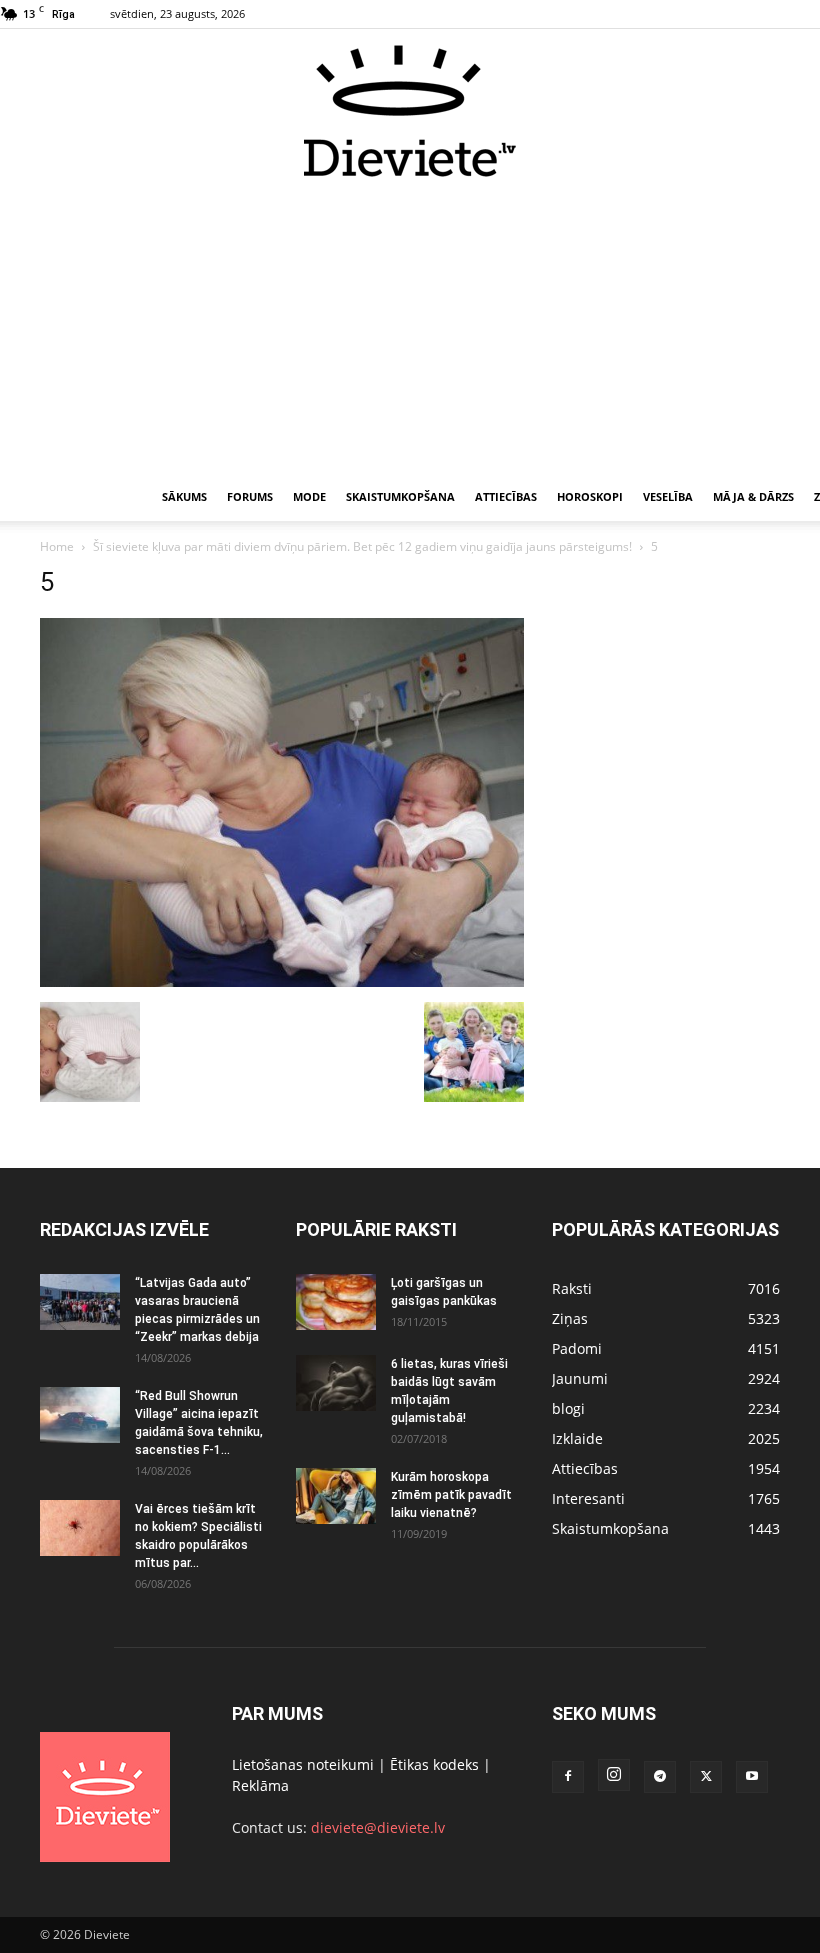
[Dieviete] (410, 111)
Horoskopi (590, 496)
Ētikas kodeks (434, 1764)
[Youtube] (752, 1777)
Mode (309, 496)
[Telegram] (660, 1777)
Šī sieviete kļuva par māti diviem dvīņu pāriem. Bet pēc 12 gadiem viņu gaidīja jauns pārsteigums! (362, 546)
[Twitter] (706, 1777)
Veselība (668, 496)
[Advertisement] (410, 328)
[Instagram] (614, 1775)
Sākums (184, 496)
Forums (250, 496)
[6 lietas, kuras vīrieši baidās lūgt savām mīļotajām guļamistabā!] (336, 1383)
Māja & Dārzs (753, 496)
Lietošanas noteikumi (303, 1764)
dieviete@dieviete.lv (378, 1827)
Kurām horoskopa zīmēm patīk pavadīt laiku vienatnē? (451, 1495)
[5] (282, 981)
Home (57, 546)
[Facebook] (568, 1777)
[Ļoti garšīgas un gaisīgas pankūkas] (336, 1302)
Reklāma (260, 1785)
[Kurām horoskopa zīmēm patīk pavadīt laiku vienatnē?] (336, 1496)
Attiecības (506, 496)
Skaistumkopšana (400, 496)
